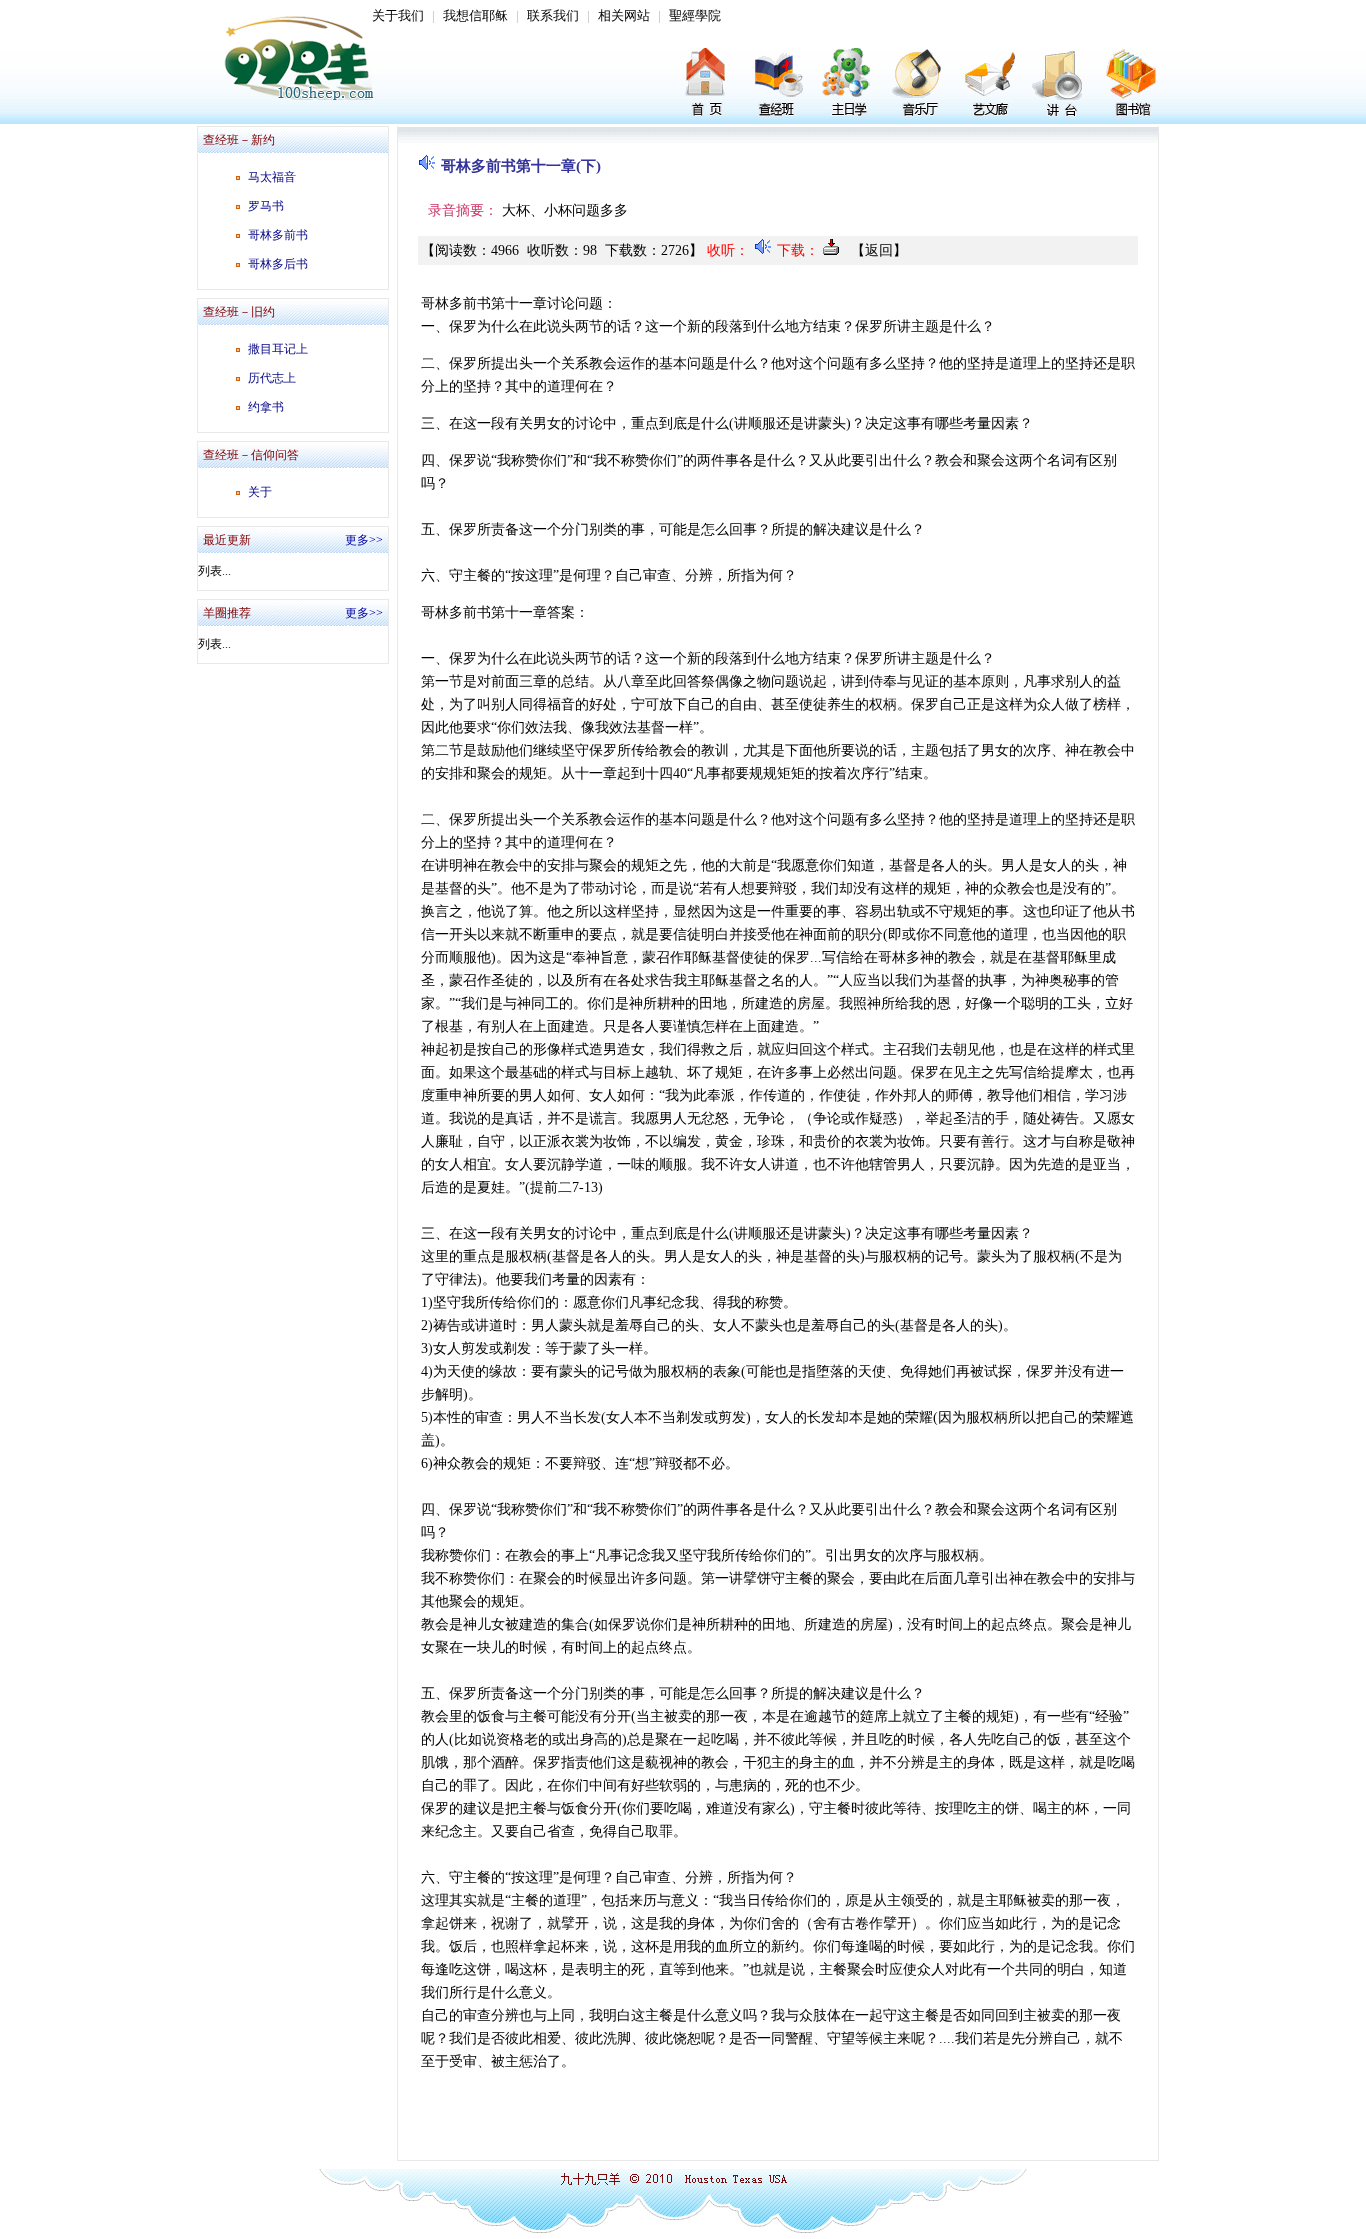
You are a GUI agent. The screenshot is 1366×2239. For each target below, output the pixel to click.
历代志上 (272, 378)
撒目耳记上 (278, 349)
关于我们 (398, 15)
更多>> (364, 540)
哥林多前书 (278, 235)
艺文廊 (990, 84)
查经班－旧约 (239, 312)
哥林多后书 (278, 264)
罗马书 (266, 206)
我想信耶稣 (475, 15)
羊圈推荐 (227, 613)
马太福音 (272, 177)
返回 (879, 250)
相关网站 (624, 15)
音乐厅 (920, 84)
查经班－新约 (239, 140)
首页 (710, 84)
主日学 (850, 84)
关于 (260, 492)
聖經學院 (695, 15)
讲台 (1060, 84)
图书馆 (1130, 84)
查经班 (780, 84)
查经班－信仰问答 (251, 455)
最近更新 (227, 540)
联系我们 (553, 15)
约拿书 (266, 407)
